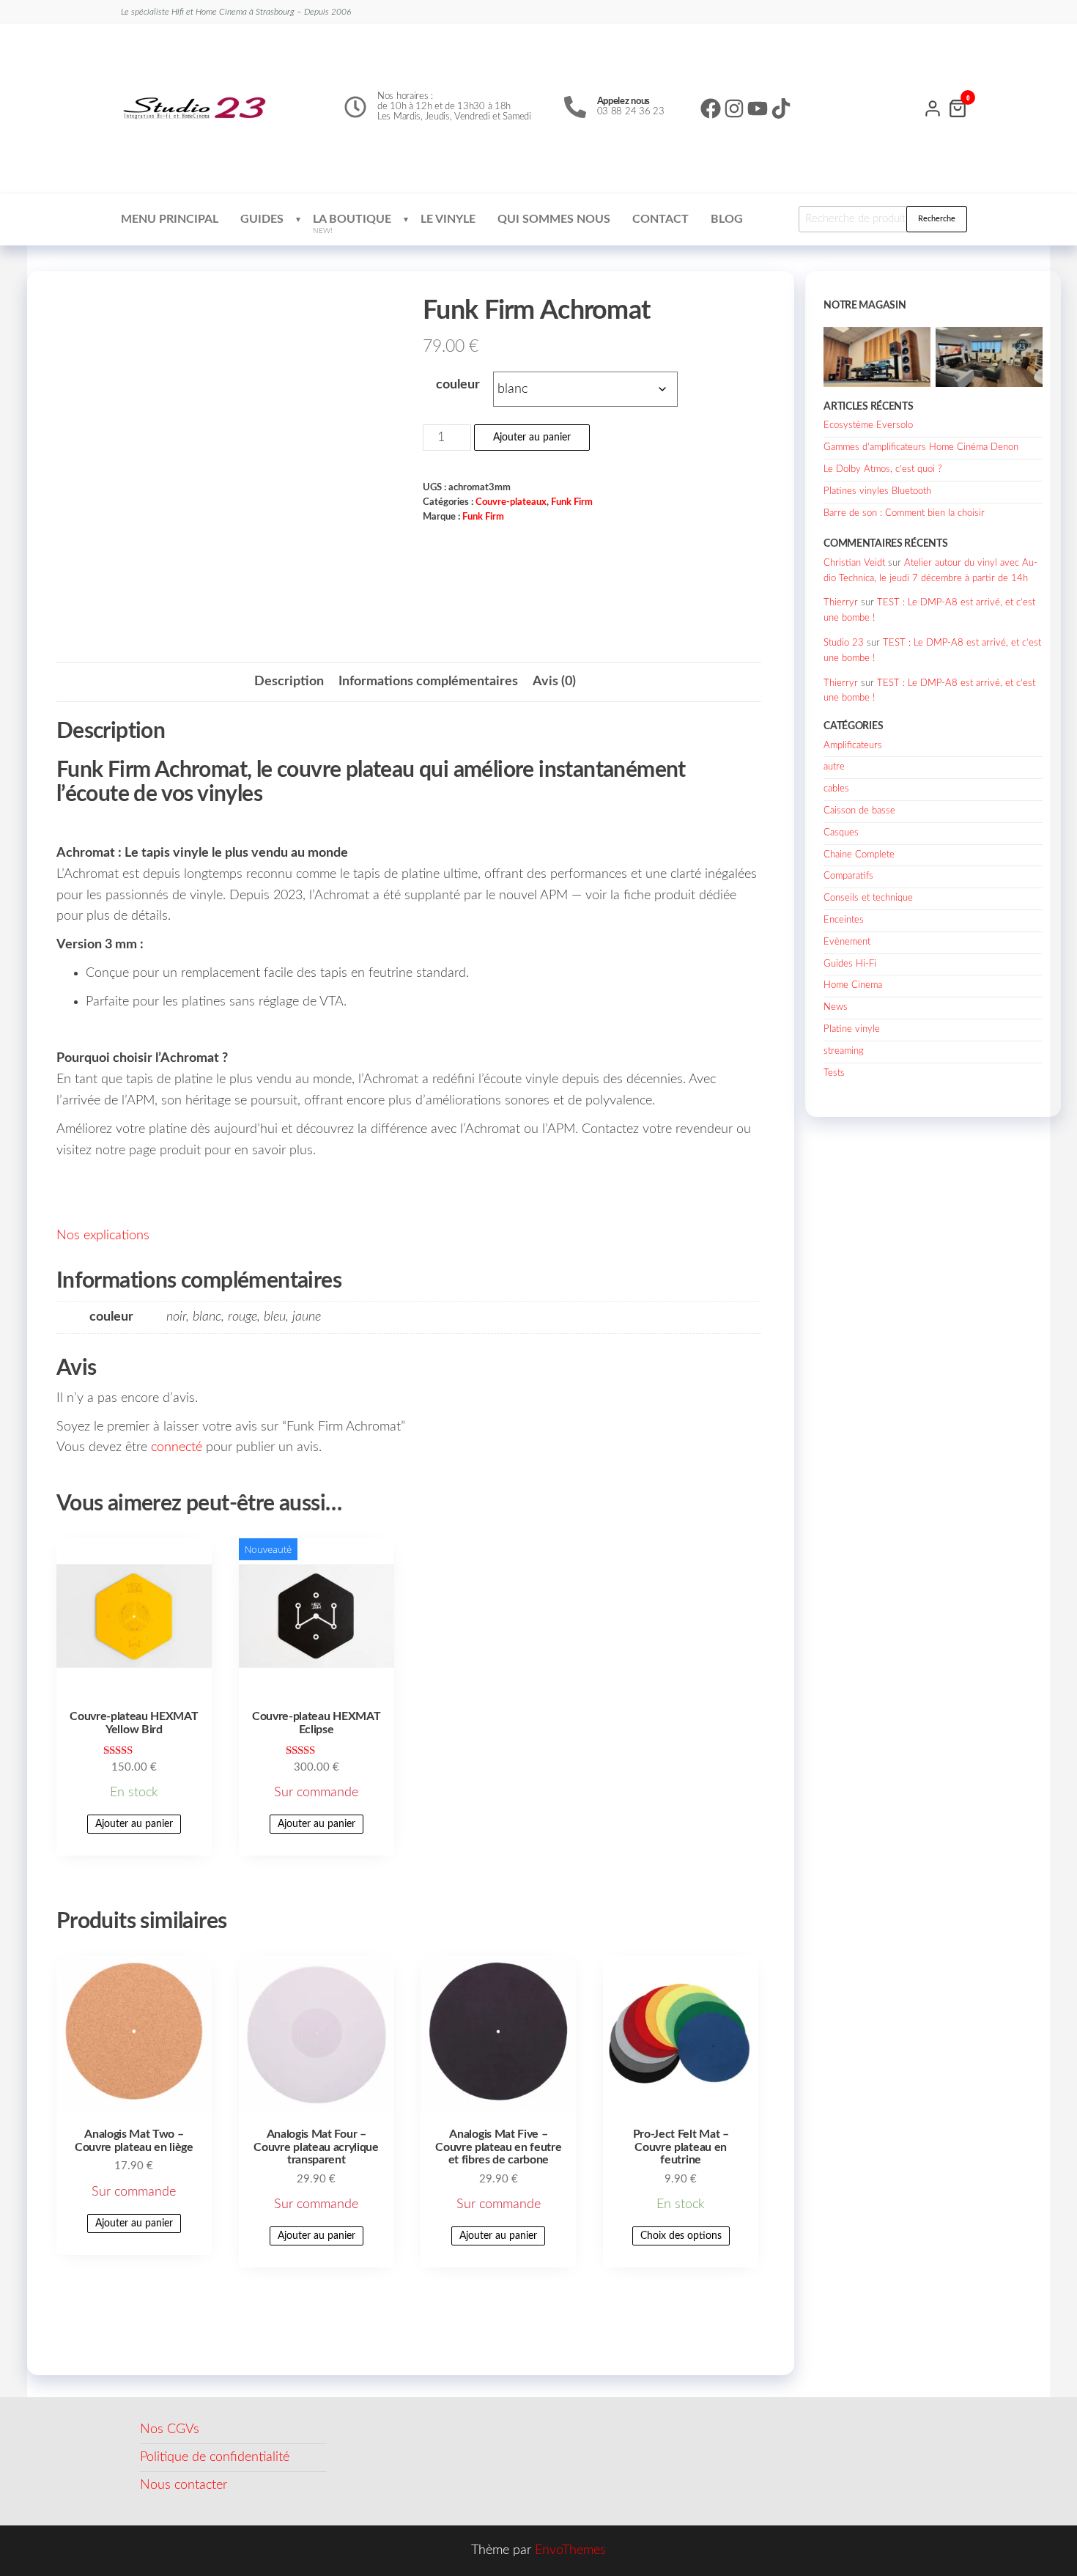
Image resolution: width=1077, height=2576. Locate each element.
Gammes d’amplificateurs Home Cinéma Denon (921, 447)
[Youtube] (758, 108)
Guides (262, 219)
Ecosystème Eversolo (868, 425)
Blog (727, 219)
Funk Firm (572, 502)
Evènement (847, 942)
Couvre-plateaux (511, 502)
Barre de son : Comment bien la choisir (904, 513)
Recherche (937, 219)
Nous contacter (184, 2485)
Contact (660, 219)
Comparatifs (848, 876)
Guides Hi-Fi (850, 964)
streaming (844, 1051)
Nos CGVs (170, 2429)
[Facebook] (711, 108)
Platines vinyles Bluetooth (877, 491)
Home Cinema (853, 985)
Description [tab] (289, 682)
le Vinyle (448, 219)
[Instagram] (734, 108)
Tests (834, 1073)
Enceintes (844, 920)
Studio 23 (844, 643)
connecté (177, 1447)
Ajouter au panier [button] (134, 1824)
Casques (841, 833)
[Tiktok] (781, 108)
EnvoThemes (570, 2550)
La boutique (352, 224)
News (836, 1007)
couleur (458, 385)
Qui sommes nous (554, 219)
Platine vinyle (852, 1029)
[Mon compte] (933, 107)
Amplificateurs (853, 746)
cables (836, 789)
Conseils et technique (868, 898)
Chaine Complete (859, 855)
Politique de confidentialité (215, 2457)
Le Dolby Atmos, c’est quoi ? (883, 469)
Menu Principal (170, 219)
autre (834, 767)
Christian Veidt (854, 563)
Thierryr (841, 603)
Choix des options (681, 2236)
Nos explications (103, 1236)
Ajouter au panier (532, 438)
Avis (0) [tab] (554, 682)
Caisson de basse (859, 811)
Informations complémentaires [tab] (428, 682)
